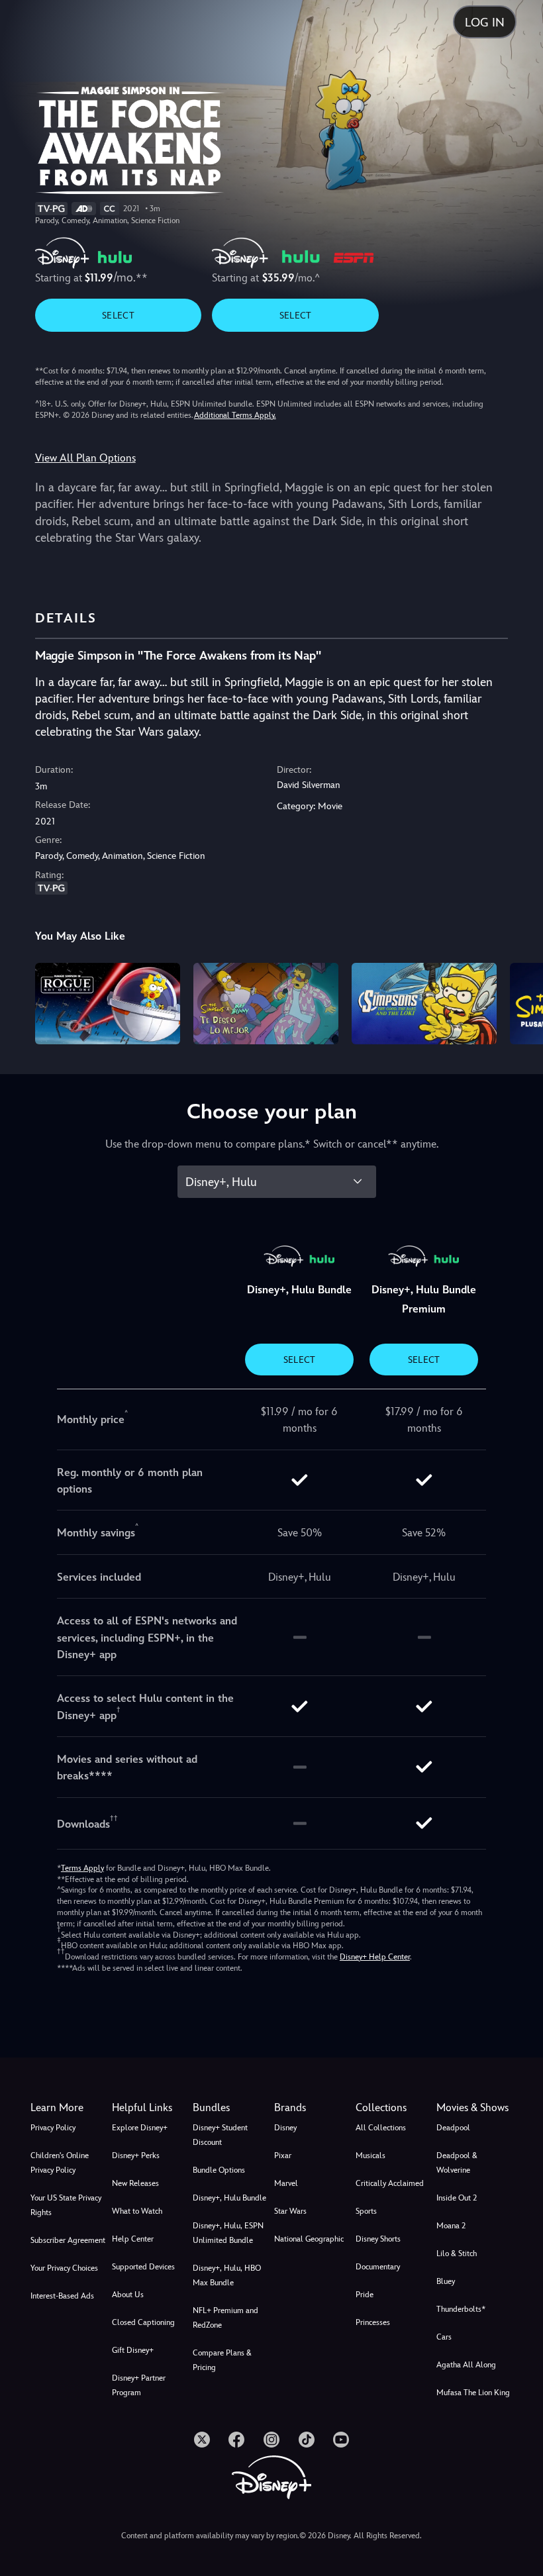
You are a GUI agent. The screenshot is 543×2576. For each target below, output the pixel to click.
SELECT (118, 315)
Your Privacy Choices (64, 2268)
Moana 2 (451, 2226)
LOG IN (485, 22)
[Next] (520, 1002)
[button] (150, 2108)
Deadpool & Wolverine (457, 2163)
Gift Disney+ (133, 2350)
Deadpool (453, 2128)
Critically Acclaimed (390, 2183)
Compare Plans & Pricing (222, 2360)
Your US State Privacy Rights (66, 2205)
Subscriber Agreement (68, 2240)
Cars (444, 2337)
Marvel (286, 2183)
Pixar (283, 2155)
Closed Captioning (143, 2322)
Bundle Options (219, 2170)
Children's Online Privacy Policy (60, 2163)
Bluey (446, 2281)
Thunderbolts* (461, 2309)
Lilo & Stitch (457, 2254)
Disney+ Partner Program (139, 2385)
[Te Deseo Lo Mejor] (266, 1004)
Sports (366, 2211)
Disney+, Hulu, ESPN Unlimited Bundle (228, 2233)
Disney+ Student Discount (220, 2135)
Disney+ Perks (136, 2155)
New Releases (135, 2183)
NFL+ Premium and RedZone (225, 2318)
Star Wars (290, 2211)
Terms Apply (82, 1868)
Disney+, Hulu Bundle (229, 2198)
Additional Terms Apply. (235, 415)
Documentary (378, 2267)
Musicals (370, 2155)
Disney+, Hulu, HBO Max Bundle (227, 2275)
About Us (128, 2295)
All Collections (381, 2128)
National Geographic (309, 2239)
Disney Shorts (378, 2239)
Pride (365, 2295)
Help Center (133, 2239)
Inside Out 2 (457, 2198)
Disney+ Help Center (375, 1957)
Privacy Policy (53, 2128)
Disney (285, 2128)
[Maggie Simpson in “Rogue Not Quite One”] (108, 1004)
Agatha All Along (466, 2365)
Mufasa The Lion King (473, 2393)
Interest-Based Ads (62, 2296)
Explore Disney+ (140, 2128)
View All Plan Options (85, 458)
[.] (202, 2440)
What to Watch (137, 2211)
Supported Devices (143, 2267)
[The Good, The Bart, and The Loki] (424, 1004)
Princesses (373, 2322)
